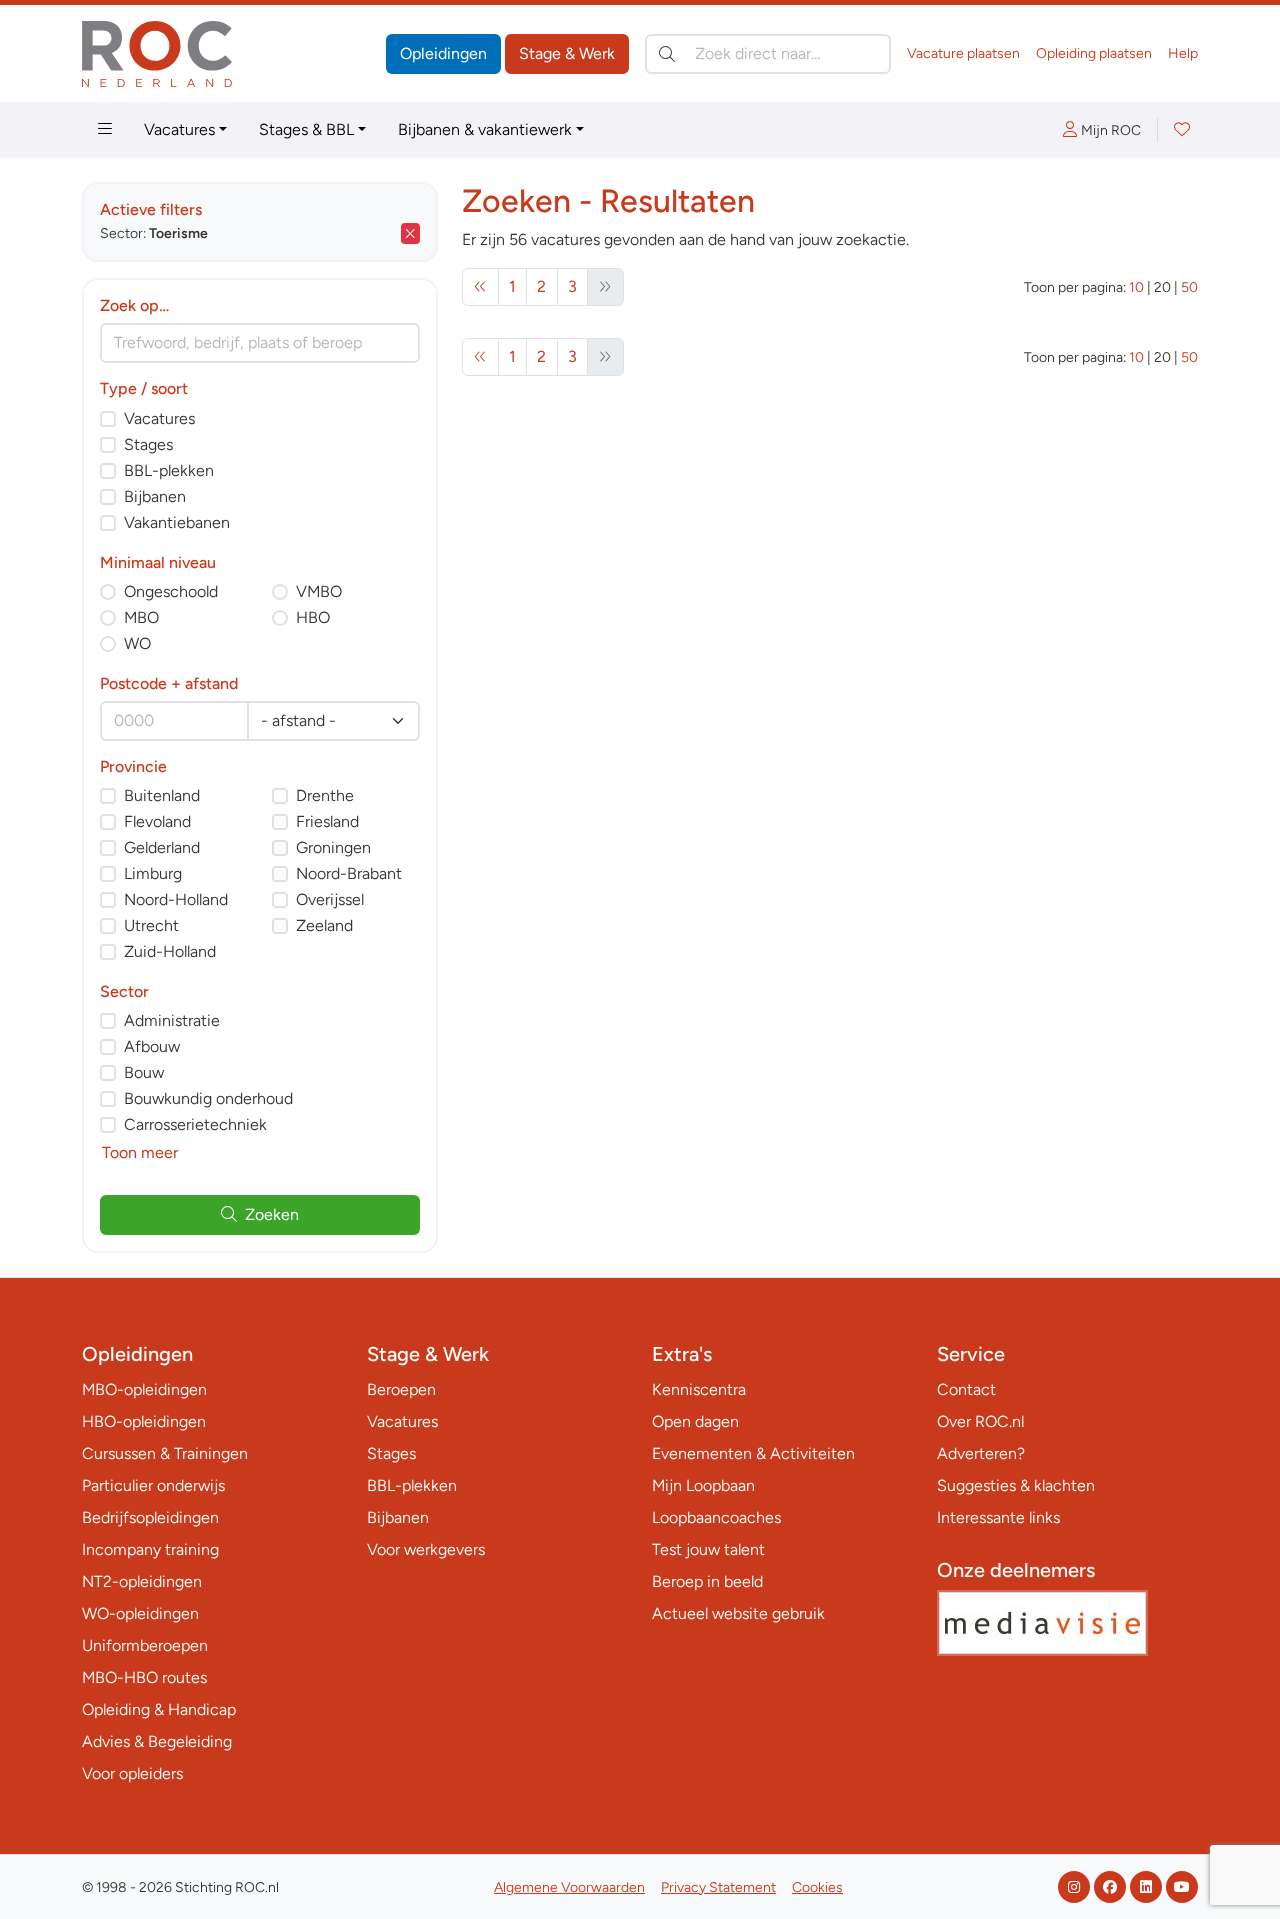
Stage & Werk (567, 53)
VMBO (319, 591)
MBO (141, 617)
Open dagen (695, 1421)
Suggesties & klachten (1016, 1485)
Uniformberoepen (145, 1645)
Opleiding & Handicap (159, 1709)
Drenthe (325, 795)
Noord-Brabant (349, 873)
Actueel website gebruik (738, 1613)
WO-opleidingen (140, 1613)
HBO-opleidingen (144, 1421)
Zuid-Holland (170, 951)
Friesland (327, 821)
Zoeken (272, 1214)
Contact (966, 1389)
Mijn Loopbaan (703, 1485)
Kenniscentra (699, 1389)
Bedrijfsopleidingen (150, 1517)
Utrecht (151, 925)
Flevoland (157, 821)
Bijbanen (155, 496)
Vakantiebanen (177, 522)
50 (1189, 287)
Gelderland (162, 847)
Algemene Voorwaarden (569, 1887)
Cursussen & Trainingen (165, 1453)
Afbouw (152, 1046)
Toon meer (140, 1152)
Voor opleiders (132, 1773)
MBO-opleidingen (144, 1389)
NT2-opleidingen (142, 1581)
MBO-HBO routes (144, 1677)
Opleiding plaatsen (1094, 53)
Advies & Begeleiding (157, 1741)
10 (1136, 287)
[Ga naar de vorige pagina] (480, 287)
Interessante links (998, 1517)
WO (137, 643)
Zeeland (324, 925)
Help (1183, 53)
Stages (148, 444)
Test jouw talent (708, 1549)
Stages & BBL (306, 129)
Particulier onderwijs (153, 1485)
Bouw (144, 1072)
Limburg (153, 873)
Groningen (333, 847)
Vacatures (179, 129)
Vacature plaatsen (963, 53)
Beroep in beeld (707, 1581)
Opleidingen (443, 53)
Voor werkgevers (426, 1549)
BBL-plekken (169, 470)
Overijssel (330, 899)
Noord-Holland (176, 899)
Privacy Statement (718, 1887)
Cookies (817, 1887)
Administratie (172, 1020)
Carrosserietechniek (195, 1124)
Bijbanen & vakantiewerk (485, 129)
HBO (313, 617)
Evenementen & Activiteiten (753, 1453)
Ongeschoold (171, 591)
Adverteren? (981, 1453)
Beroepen (401, 1389)
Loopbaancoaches (716, 1517)
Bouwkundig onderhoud (208, 1098)
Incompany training (150, 1549)
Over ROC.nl (980, 1421)
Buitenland (162, 795)
